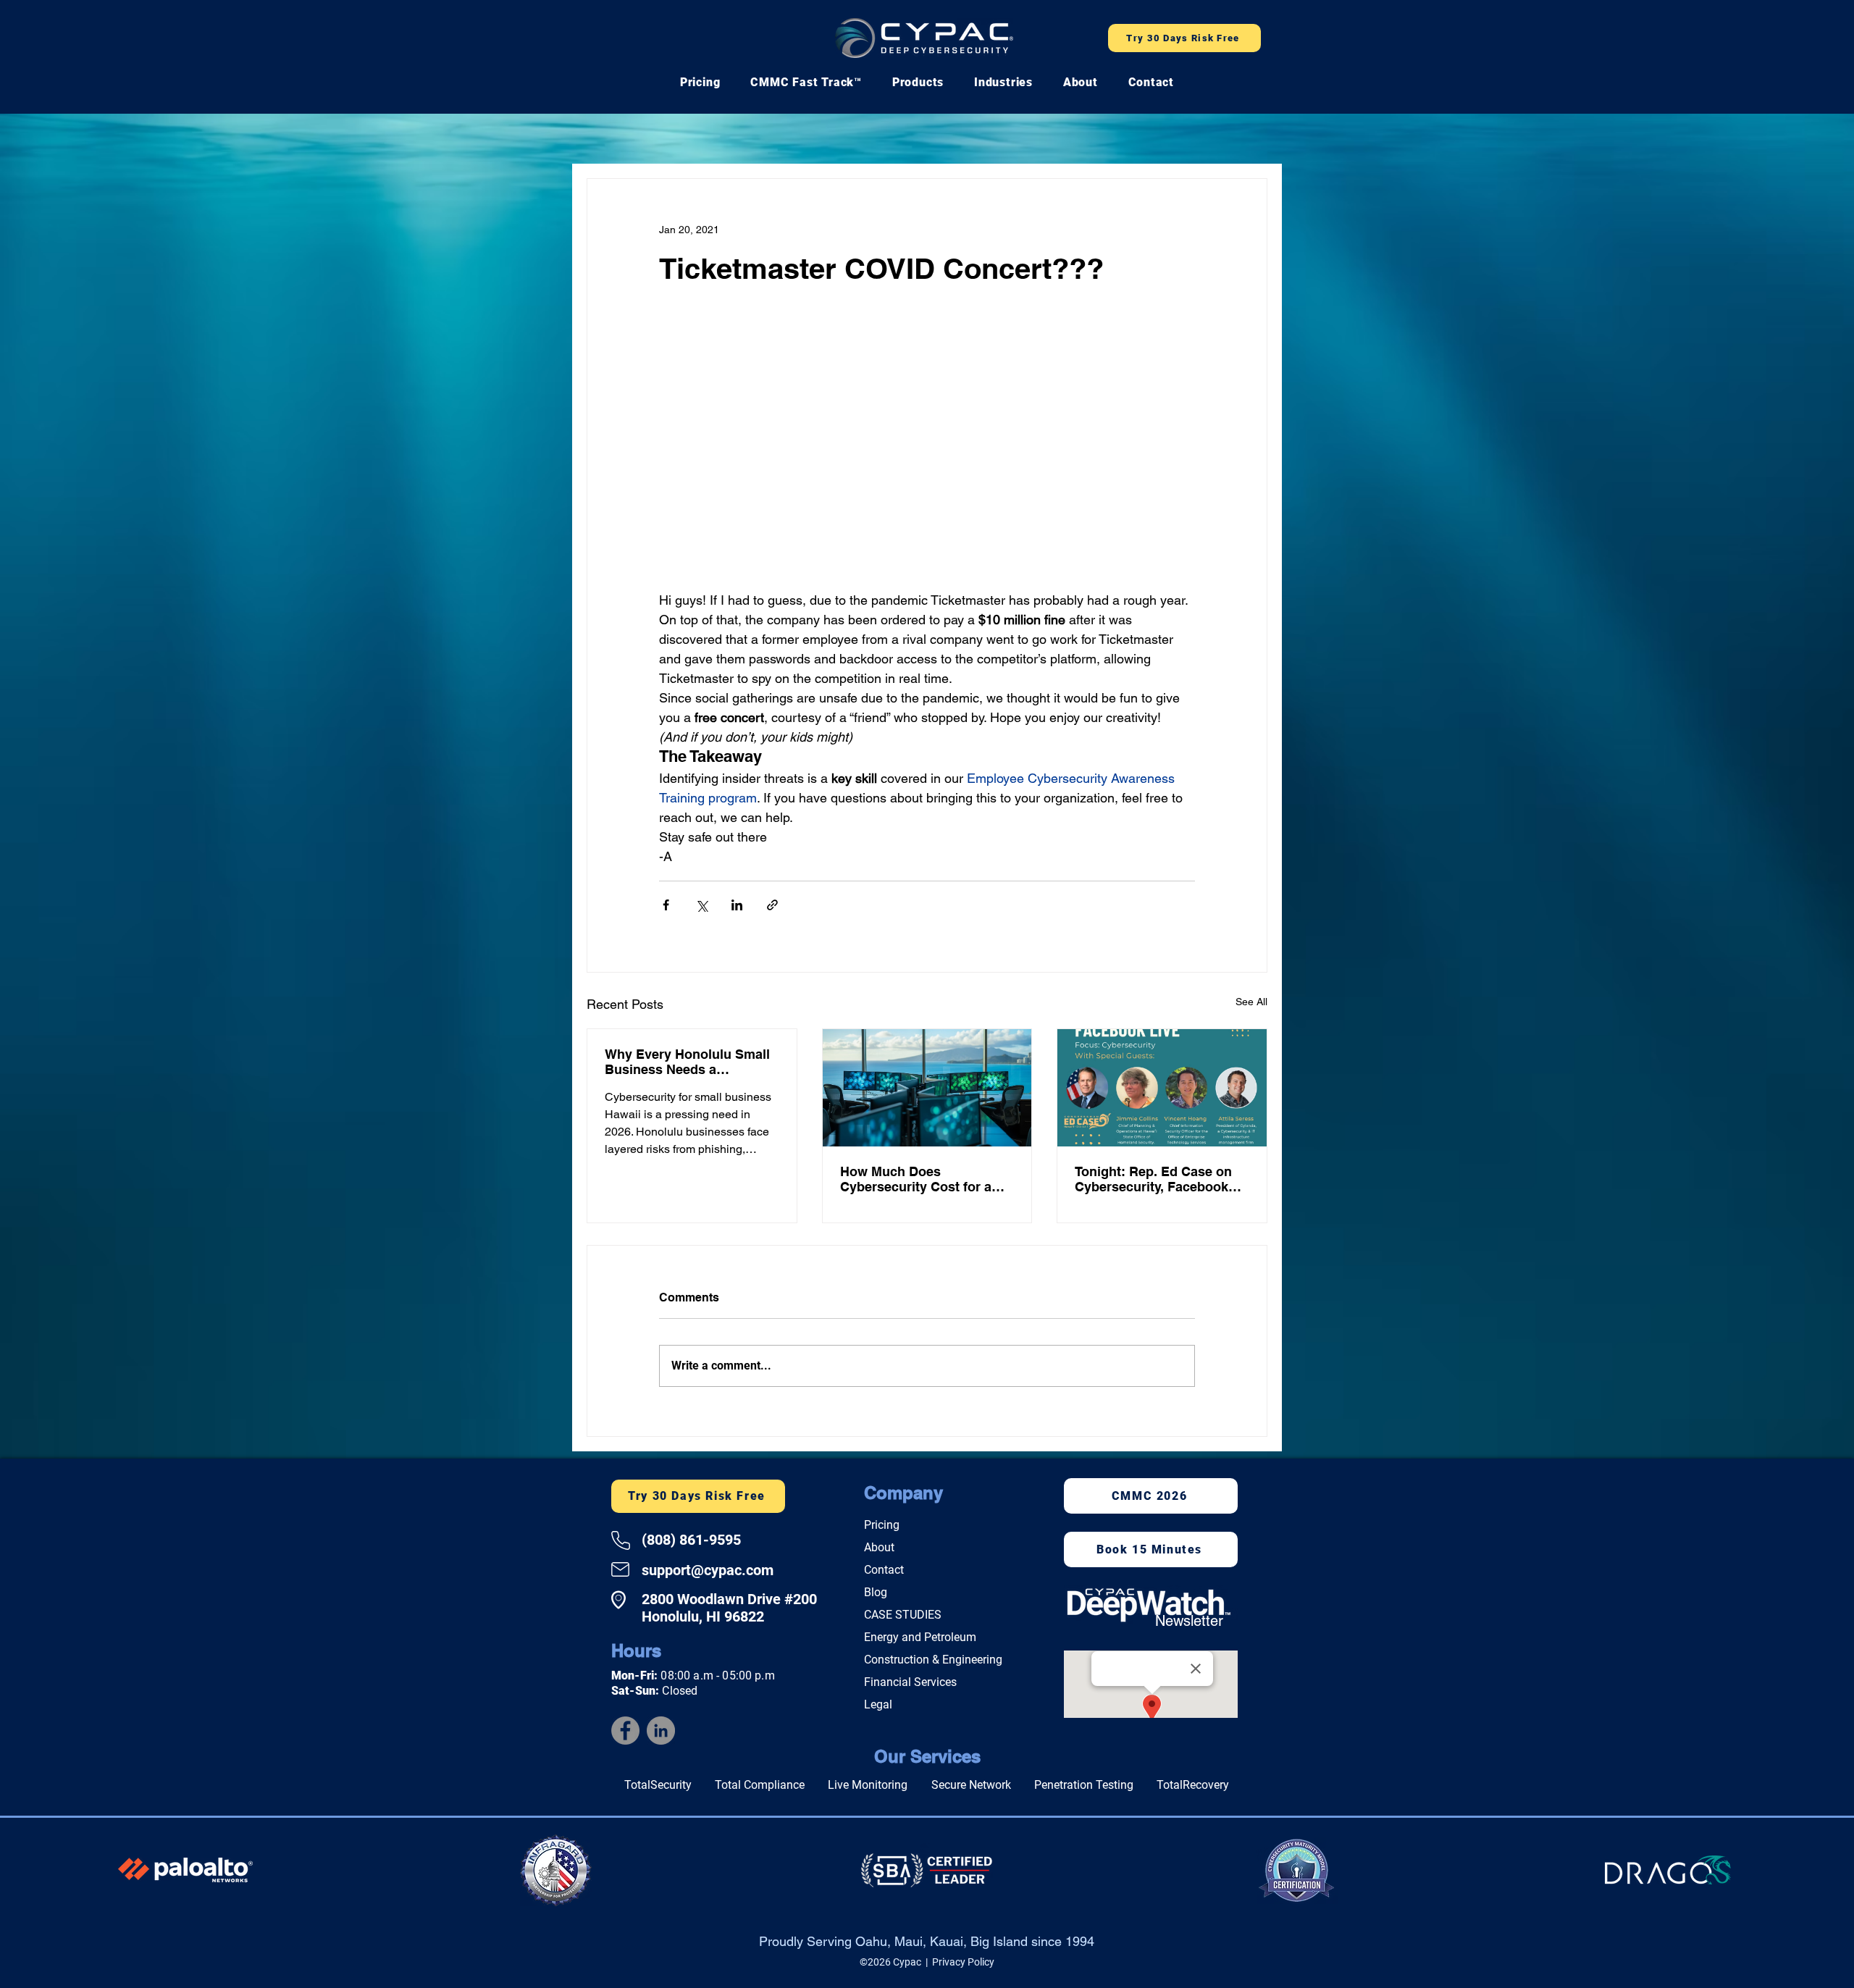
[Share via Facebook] (666, 908)
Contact (884, 1573)
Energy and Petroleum (920, 1640)
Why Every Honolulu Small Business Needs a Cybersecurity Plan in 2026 (688, 1065)
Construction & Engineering (933, 1662)
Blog (876, 1595)
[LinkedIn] (661, 1733)
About (879, 1550)
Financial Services (910, 1685)
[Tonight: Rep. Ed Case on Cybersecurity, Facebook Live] (1162, 1091)
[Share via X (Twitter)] (701, 908)
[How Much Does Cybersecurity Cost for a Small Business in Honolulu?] (927, 1091)
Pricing (882, 1528)
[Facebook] (625, 1733)
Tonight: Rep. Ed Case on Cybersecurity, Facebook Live (1153, 1182)
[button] (806, 82)
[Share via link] (772, 908)
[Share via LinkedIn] (737, 908)
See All (1251, 1005)
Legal (878, 1707)
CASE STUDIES (903, 1618)
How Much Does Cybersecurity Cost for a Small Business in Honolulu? (916, 1182)
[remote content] (927, 457)
